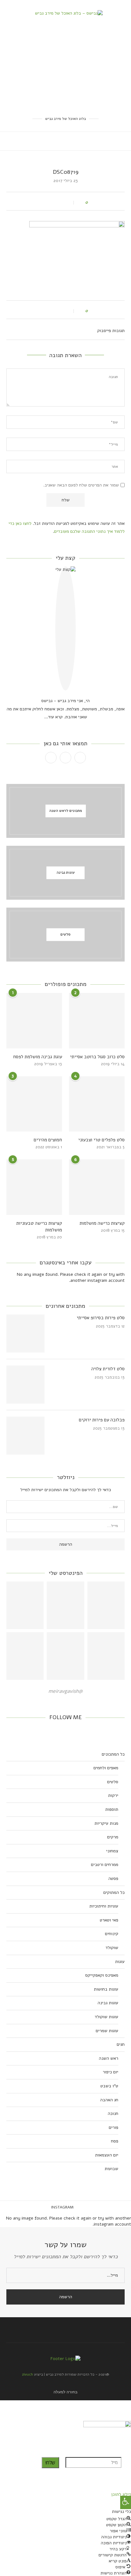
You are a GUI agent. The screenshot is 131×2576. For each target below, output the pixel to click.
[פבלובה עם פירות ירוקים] (25, 1436)
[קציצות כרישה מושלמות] (97, 1187)
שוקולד (112, 1948)
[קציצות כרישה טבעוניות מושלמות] (34, 1187)
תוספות (112, 1809)
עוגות (120, 1962)
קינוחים (112, 1934)
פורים (114, 2127)
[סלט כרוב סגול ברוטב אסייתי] (97, 1021)
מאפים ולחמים (106, 1768)
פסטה (113, 1878)
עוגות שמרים (107, 2031)
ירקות (113, 1795)
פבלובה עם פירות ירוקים (102, 1420)
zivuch (28, 2374)
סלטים (113, 1782)
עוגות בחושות (106, 1989)
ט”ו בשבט (109, 2086)
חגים (121, 2044)
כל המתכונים (113, 1754)
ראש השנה (109, 2058)
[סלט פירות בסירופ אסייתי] (25, 1334)
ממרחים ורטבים (105, 1865)
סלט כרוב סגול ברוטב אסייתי (97, 1057)
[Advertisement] (65, 66)
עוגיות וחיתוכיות (104, 1906)
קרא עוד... (53, 717)
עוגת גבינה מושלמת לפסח (38, 1057)
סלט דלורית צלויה (108, 1369)
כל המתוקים (114, 1892)
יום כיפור (110, 2072)
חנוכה (113, 2113)
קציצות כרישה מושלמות (102, 1223)
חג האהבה (109, 2100)
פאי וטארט (109, 1920)
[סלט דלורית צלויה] (25, 1385)
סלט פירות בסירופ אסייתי (101, 1318)
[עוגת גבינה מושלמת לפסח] (34, 1021)
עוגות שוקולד (107, 2017)
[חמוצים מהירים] (34, 1104)
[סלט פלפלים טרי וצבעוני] (97, 1104)
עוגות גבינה (108, 2003)
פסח (115, 2141)
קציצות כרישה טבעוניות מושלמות (39, 1226)
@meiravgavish (65, 1691)
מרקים (113, 1837)
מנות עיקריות (106, 1823)
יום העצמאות (107, 2155)
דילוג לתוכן (121, 2494)
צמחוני (112, 1851)
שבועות (111, 2169)
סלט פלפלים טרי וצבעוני (101, 1140)
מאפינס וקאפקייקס (102, 1975)
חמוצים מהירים (48, 1140)
